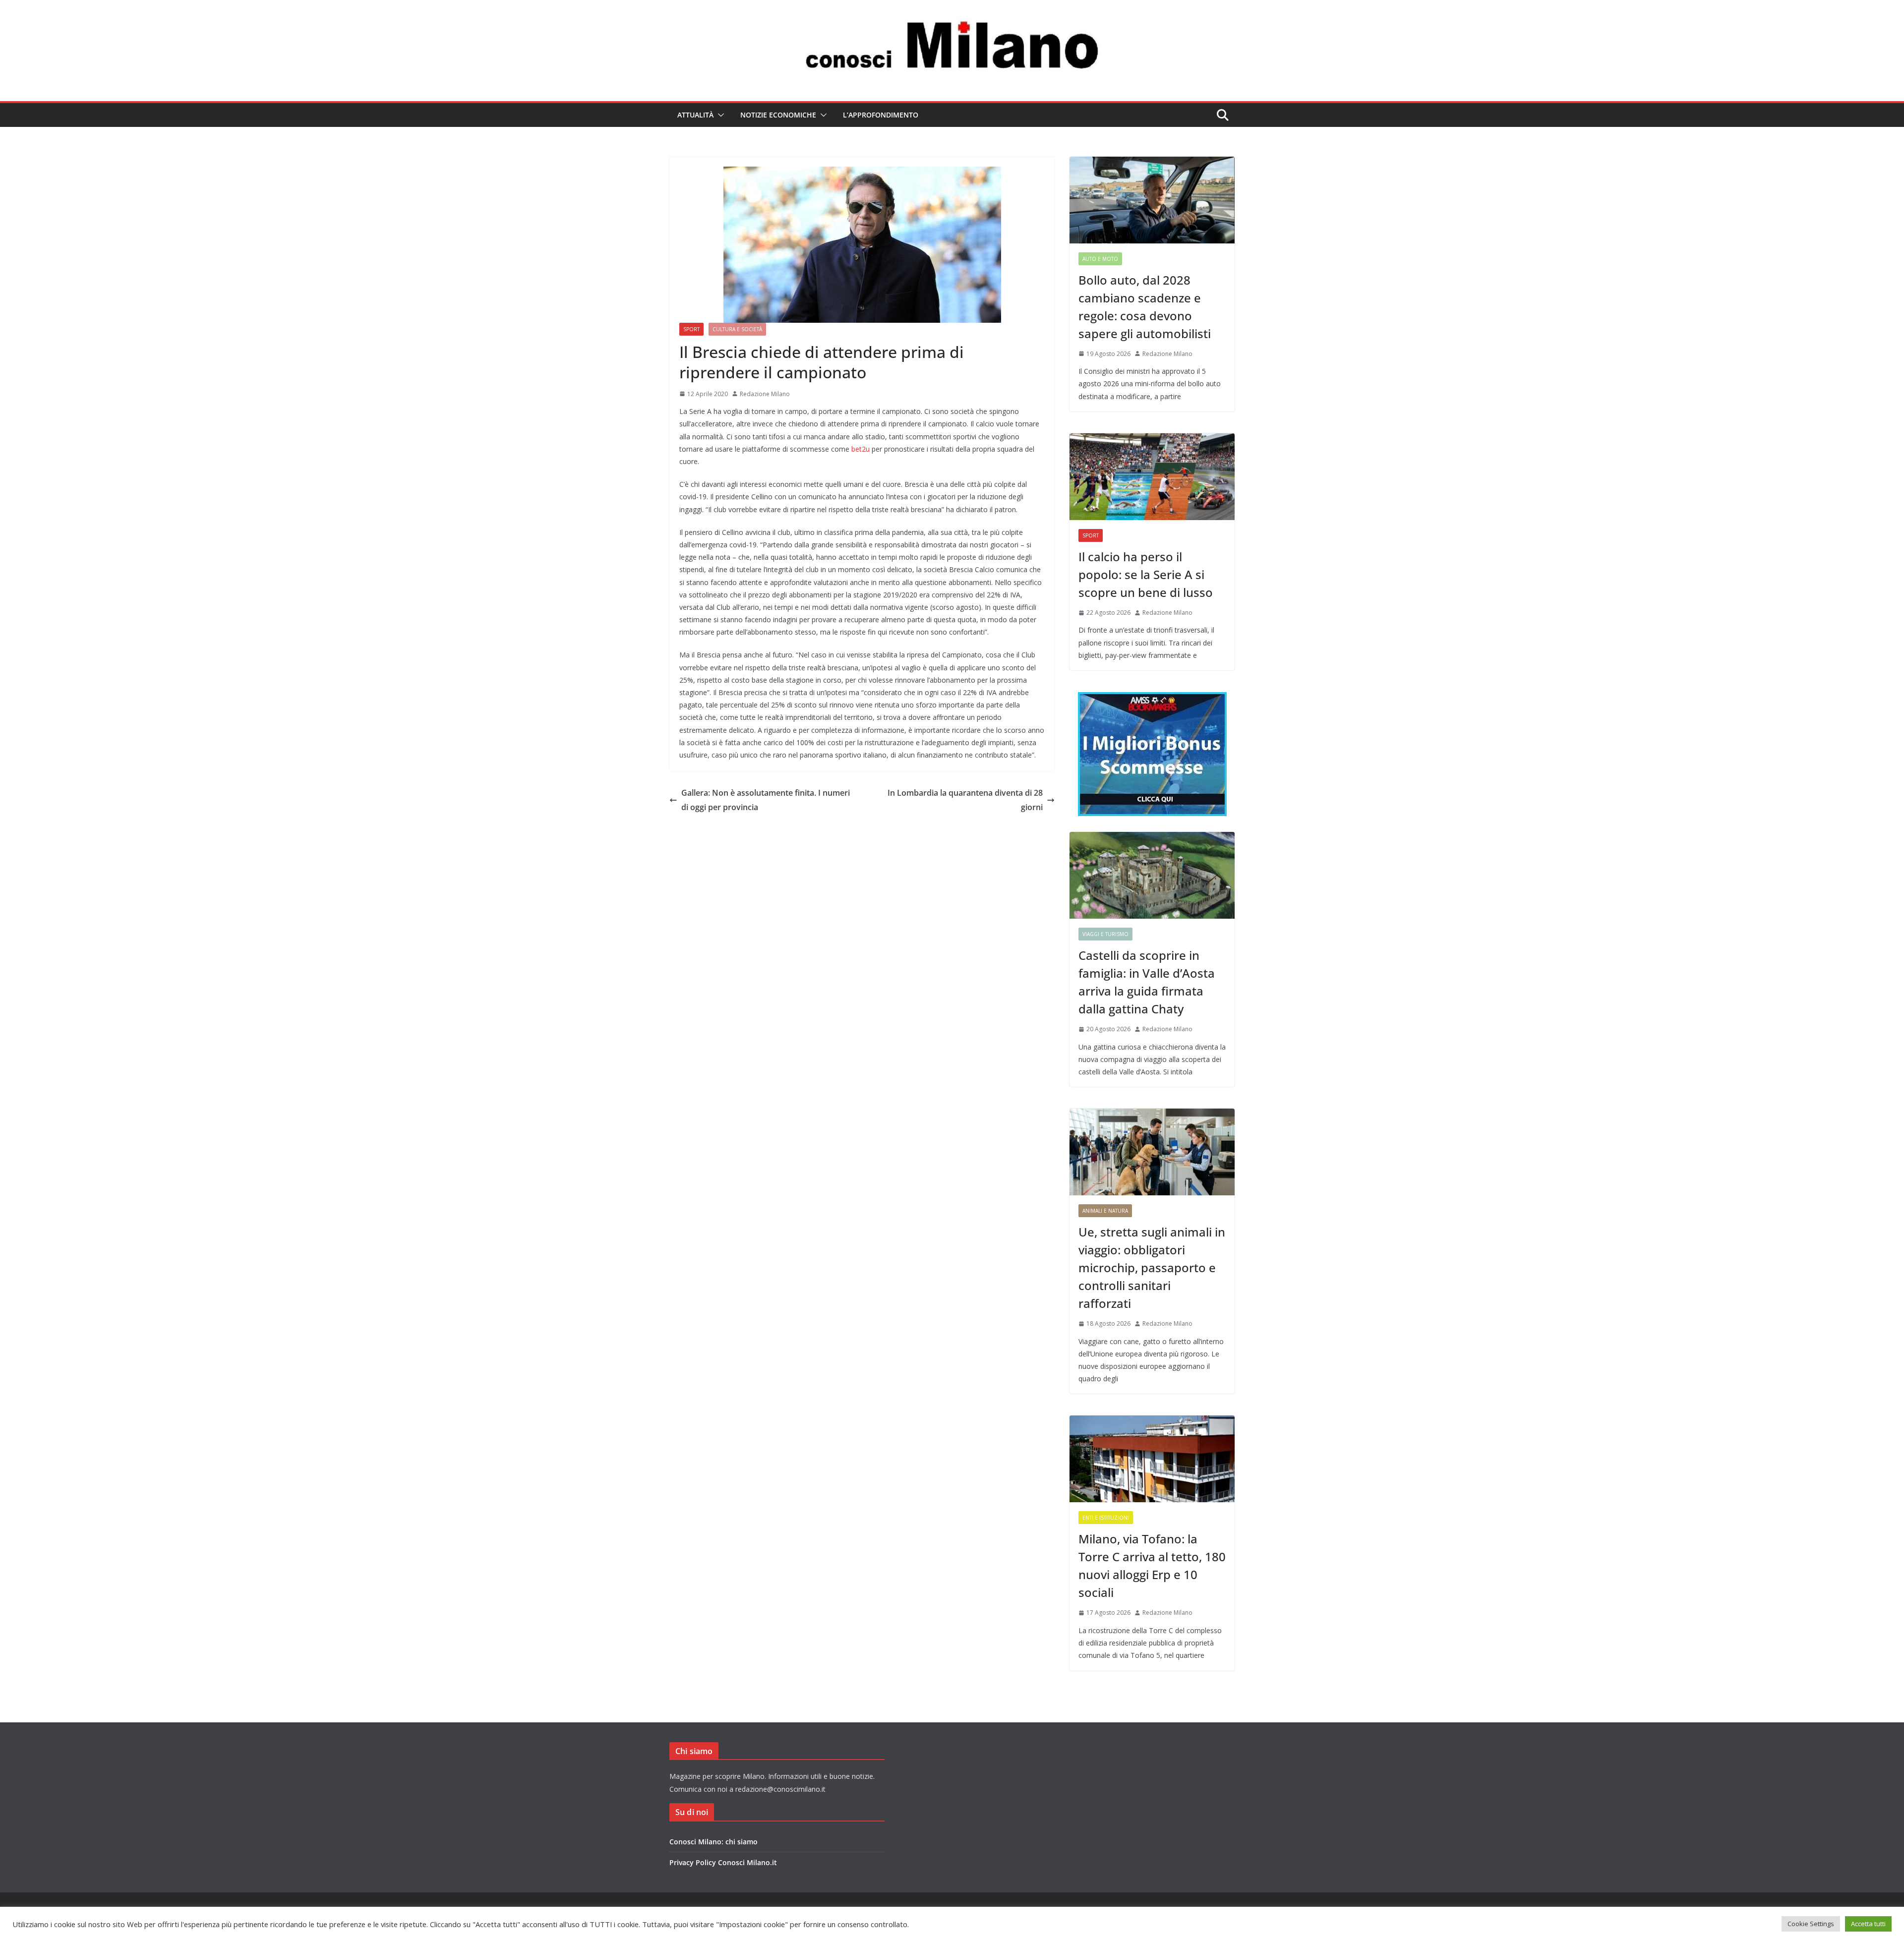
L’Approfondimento (881, 115)
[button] (719, 115)
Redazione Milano (765, 394)
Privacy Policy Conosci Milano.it (723, 1862)
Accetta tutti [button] (1868, 1924)
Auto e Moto (1100, 259)
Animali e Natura (1105, 1211)
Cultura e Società (737, 329)
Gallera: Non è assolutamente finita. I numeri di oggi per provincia (766, 800)
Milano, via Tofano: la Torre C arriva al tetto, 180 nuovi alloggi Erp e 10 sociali (1152, 1565)
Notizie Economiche (778, 115)
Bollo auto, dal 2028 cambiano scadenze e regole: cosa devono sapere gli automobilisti (1145, 307)
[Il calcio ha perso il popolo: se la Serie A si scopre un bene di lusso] (1152, 477)
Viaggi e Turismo (1105, 934)
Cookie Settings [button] (1811, 1924)
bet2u (861, 449)
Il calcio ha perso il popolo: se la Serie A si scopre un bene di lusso (1146, 574)
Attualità (695, 115)
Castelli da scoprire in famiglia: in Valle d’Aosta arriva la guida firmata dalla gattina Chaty (1147, 982)
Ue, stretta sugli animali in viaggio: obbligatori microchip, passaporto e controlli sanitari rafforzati (1152, 1267)
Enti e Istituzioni (1106, 1518)
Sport (691, 329)
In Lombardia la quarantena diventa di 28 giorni (965, 800)
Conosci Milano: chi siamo (714, 1842)
